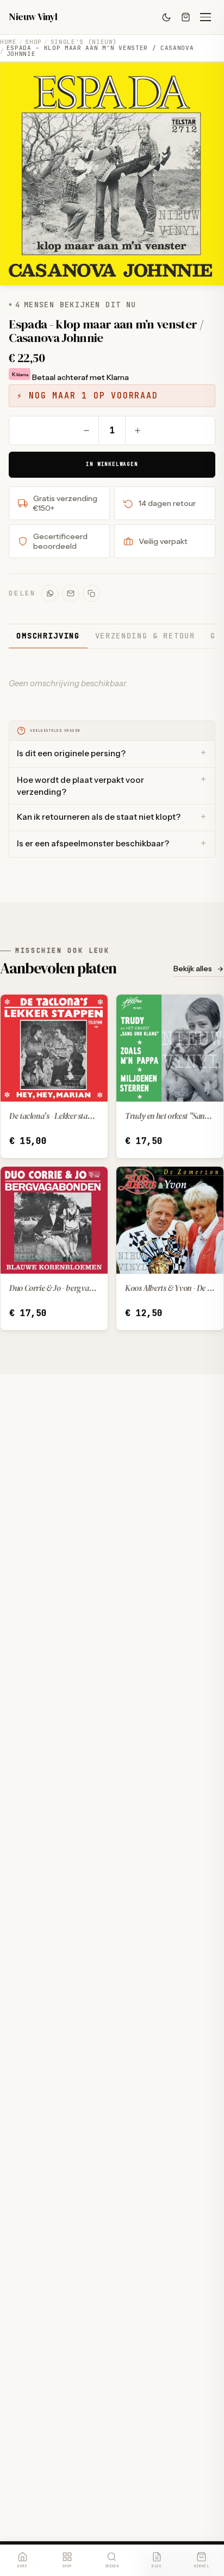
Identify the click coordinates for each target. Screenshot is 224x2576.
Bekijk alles (193, 969)
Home (8, 42)
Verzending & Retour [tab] (145, 636)
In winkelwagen (112, 464)
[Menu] (206, 17)
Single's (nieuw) (84, 42)
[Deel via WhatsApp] (50, 593)
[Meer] (138, 431)
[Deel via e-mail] (71, 593)
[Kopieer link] (91, 593)
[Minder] (86, 431)
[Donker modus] (166, 17)
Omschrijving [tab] (48, 636)
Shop (33, 42)
